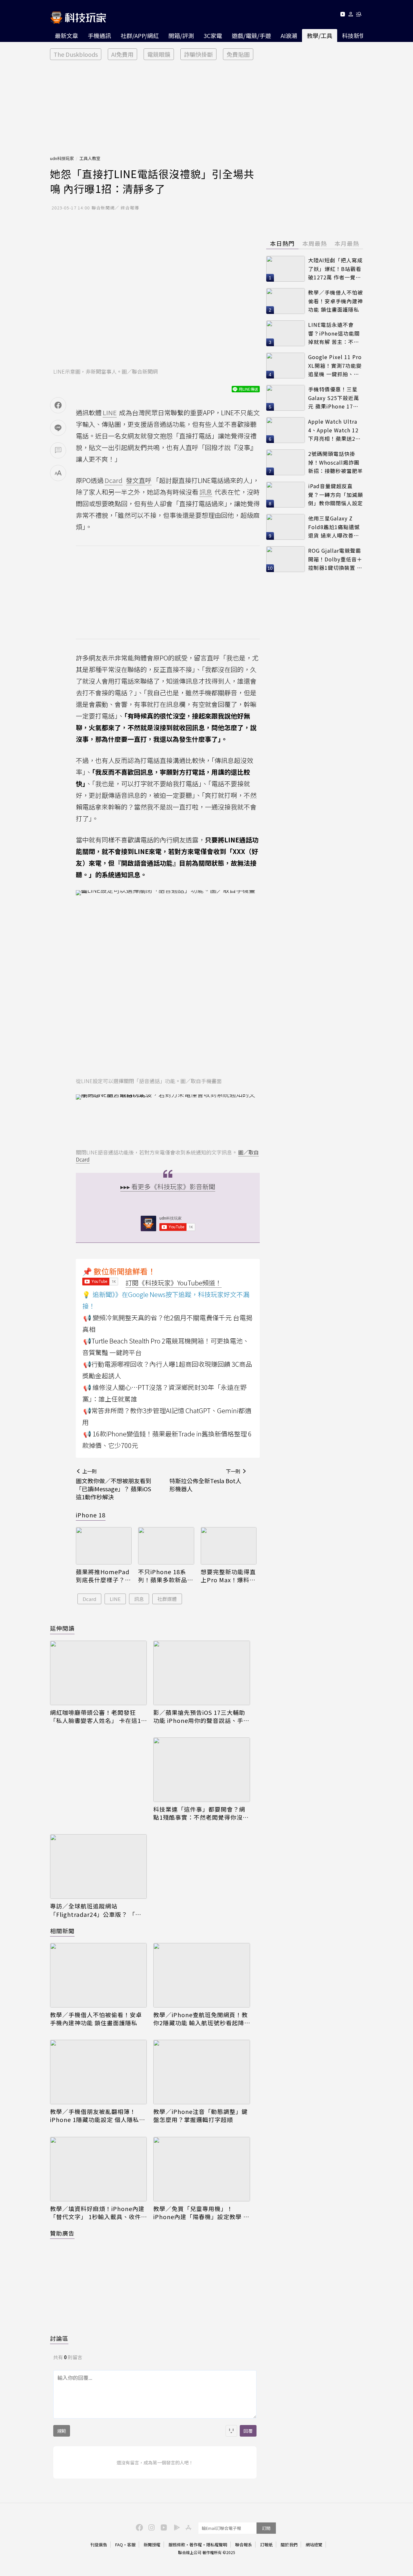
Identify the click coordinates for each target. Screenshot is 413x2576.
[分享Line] (58, 428)
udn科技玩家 (62, 158)
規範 (62, 2431)
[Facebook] (138, 2527)
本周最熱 (315, 243)
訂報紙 (266, 2545)
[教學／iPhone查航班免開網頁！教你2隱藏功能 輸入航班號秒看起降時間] (202, 1975)
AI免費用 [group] (122, 54)
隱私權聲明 (217, 2545)
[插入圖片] (231, 2431)
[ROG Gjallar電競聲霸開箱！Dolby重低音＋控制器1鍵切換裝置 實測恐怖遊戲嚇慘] (286, 559)
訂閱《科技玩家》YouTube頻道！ (174, 1283)
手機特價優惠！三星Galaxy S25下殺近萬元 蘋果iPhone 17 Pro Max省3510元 (334, 398)
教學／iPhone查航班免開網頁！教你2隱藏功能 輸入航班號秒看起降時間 (201, 2019)
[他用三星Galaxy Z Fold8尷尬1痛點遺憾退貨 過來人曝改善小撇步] (286, 527)
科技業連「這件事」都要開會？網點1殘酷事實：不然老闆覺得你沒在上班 (201, 1813)
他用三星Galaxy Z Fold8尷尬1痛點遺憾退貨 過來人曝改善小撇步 (334, 527)
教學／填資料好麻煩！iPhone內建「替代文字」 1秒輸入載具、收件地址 (97, 2213)
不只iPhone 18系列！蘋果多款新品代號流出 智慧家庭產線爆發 (166, 1576)
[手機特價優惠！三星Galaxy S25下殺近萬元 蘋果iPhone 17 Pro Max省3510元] (286, 398)
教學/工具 (320, 35)
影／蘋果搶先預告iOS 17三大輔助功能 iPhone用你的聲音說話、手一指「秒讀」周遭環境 (201, 1716)
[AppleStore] (187, 2527)
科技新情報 (357, 35)
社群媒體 (167, 1599)
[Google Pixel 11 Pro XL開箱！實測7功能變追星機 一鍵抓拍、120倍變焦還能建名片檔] (286, 366)
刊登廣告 (99, 2545)
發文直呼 (139, 480)
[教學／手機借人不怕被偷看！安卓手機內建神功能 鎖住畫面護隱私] (98, 1975)
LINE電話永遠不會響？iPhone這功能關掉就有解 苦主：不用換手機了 (334, 333)
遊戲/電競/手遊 (251, 35)
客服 (131, 2545)
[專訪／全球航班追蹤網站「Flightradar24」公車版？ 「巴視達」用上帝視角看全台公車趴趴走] (98, 1867)
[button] (351, 15)
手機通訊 (99, 35)
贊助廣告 (62, 2233)
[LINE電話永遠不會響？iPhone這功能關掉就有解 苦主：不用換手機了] (286, 333)
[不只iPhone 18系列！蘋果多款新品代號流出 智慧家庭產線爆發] (166, 1546)
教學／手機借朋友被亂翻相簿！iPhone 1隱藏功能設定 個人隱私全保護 (98, 2116)
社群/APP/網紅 (140, 35)
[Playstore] (175, 2527)
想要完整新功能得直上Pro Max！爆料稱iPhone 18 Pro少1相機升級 (228, 1576)
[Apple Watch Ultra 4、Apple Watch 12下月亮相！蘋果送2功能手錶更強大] (286, 430)
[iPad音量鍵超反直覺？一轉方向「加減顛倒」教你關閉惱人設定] (286, 495)
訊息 (139, 1599)
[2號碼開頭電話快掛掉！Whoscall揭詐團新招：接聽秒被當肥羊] (286, 462)
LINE (115, 1599)
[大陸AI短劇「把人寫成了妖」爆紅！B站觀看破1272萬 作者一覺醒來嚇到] (286, 269)
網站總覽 (314, 2545)
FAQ (119, 2545)
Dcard (89, 1599)
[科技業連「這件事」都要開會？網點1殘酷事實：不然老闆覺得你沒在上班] (202, 1770)
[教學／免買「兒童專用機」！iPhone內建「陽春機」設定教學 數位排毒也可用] (202, 2169)
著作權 (196, 2545)
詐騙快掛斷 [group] (198, 54)
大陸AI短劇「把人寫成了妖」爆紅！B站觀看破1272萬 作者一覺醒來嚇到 (335, 269)
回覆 (248, 2431)
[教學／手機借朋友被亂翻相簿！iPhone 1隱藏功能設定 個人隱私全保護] (98, 2072)
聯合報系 (244, 2545)
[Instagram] (151, 2527)
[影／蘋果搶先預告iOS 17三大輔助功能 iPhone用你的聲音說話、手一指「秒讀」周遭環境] (202, 1673)
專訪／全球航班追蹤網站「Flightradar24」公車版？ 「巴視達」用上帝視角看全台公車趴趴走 (96, 1910)
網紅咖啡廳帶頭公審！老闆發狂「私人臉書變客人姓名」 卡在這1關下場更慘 (96, 1716)
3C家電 (213, 35)
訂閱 (266, 2528)
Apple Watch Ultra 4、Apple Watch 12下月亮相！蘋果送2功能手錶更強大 (334, 430)
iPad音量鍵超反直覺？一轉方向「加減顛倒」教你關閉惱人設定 (336, 494)
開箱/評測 (181, 35)
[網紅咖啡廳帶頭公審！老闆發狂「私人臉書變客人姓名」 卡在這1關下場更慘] (98, 1673)
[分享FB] (58, 405)
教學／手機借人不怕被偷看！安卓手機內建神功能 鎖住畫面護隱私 (96, 2019)
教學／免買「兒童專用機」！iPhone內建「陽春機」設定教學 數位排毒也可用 (201, 2213)
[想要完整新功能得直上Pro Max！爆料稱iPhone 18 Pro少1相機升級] (229, 1546)
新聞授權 (152, 2545)
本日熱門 (282, 243)
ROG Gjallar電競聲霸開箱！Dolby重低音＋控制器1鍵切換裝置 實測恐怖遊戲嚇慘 (335, 559)
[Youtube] (342, 15)
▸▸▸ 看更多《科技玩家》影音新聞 (168, 1187)
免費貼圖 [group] (238, 54)
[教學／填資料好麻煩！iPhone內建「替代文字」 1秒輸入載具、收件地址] (98, 2169)
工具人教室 (90, 158)
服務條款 (177, 2545)
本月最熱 (347, 243)
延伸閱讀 (62, 1628)
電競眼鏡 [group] (159, 54)
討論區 (59, 2338)
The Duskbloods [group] (76, 54)
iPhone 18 (91, 1515)
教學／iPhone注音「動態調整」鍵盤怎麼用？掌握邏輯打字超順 (201, 2116)
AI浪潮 (289, 35)
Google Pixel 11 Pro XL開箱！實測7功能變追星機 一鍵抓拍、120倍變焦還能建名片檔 (335, 366)
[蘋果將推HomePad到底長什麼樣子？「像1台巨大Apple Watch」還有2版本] (104, 1546)
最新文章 (66, 35)
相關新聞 (62, 1931)
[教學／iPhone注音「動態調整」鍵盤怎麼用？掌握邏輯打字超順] (202, 2072)
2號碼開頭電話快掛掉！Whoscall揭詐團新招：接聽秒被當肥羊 (336, 462)
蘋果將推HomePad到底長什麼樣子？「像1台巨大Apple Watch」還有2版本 (103, 1576)
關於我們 (289, 2545)
